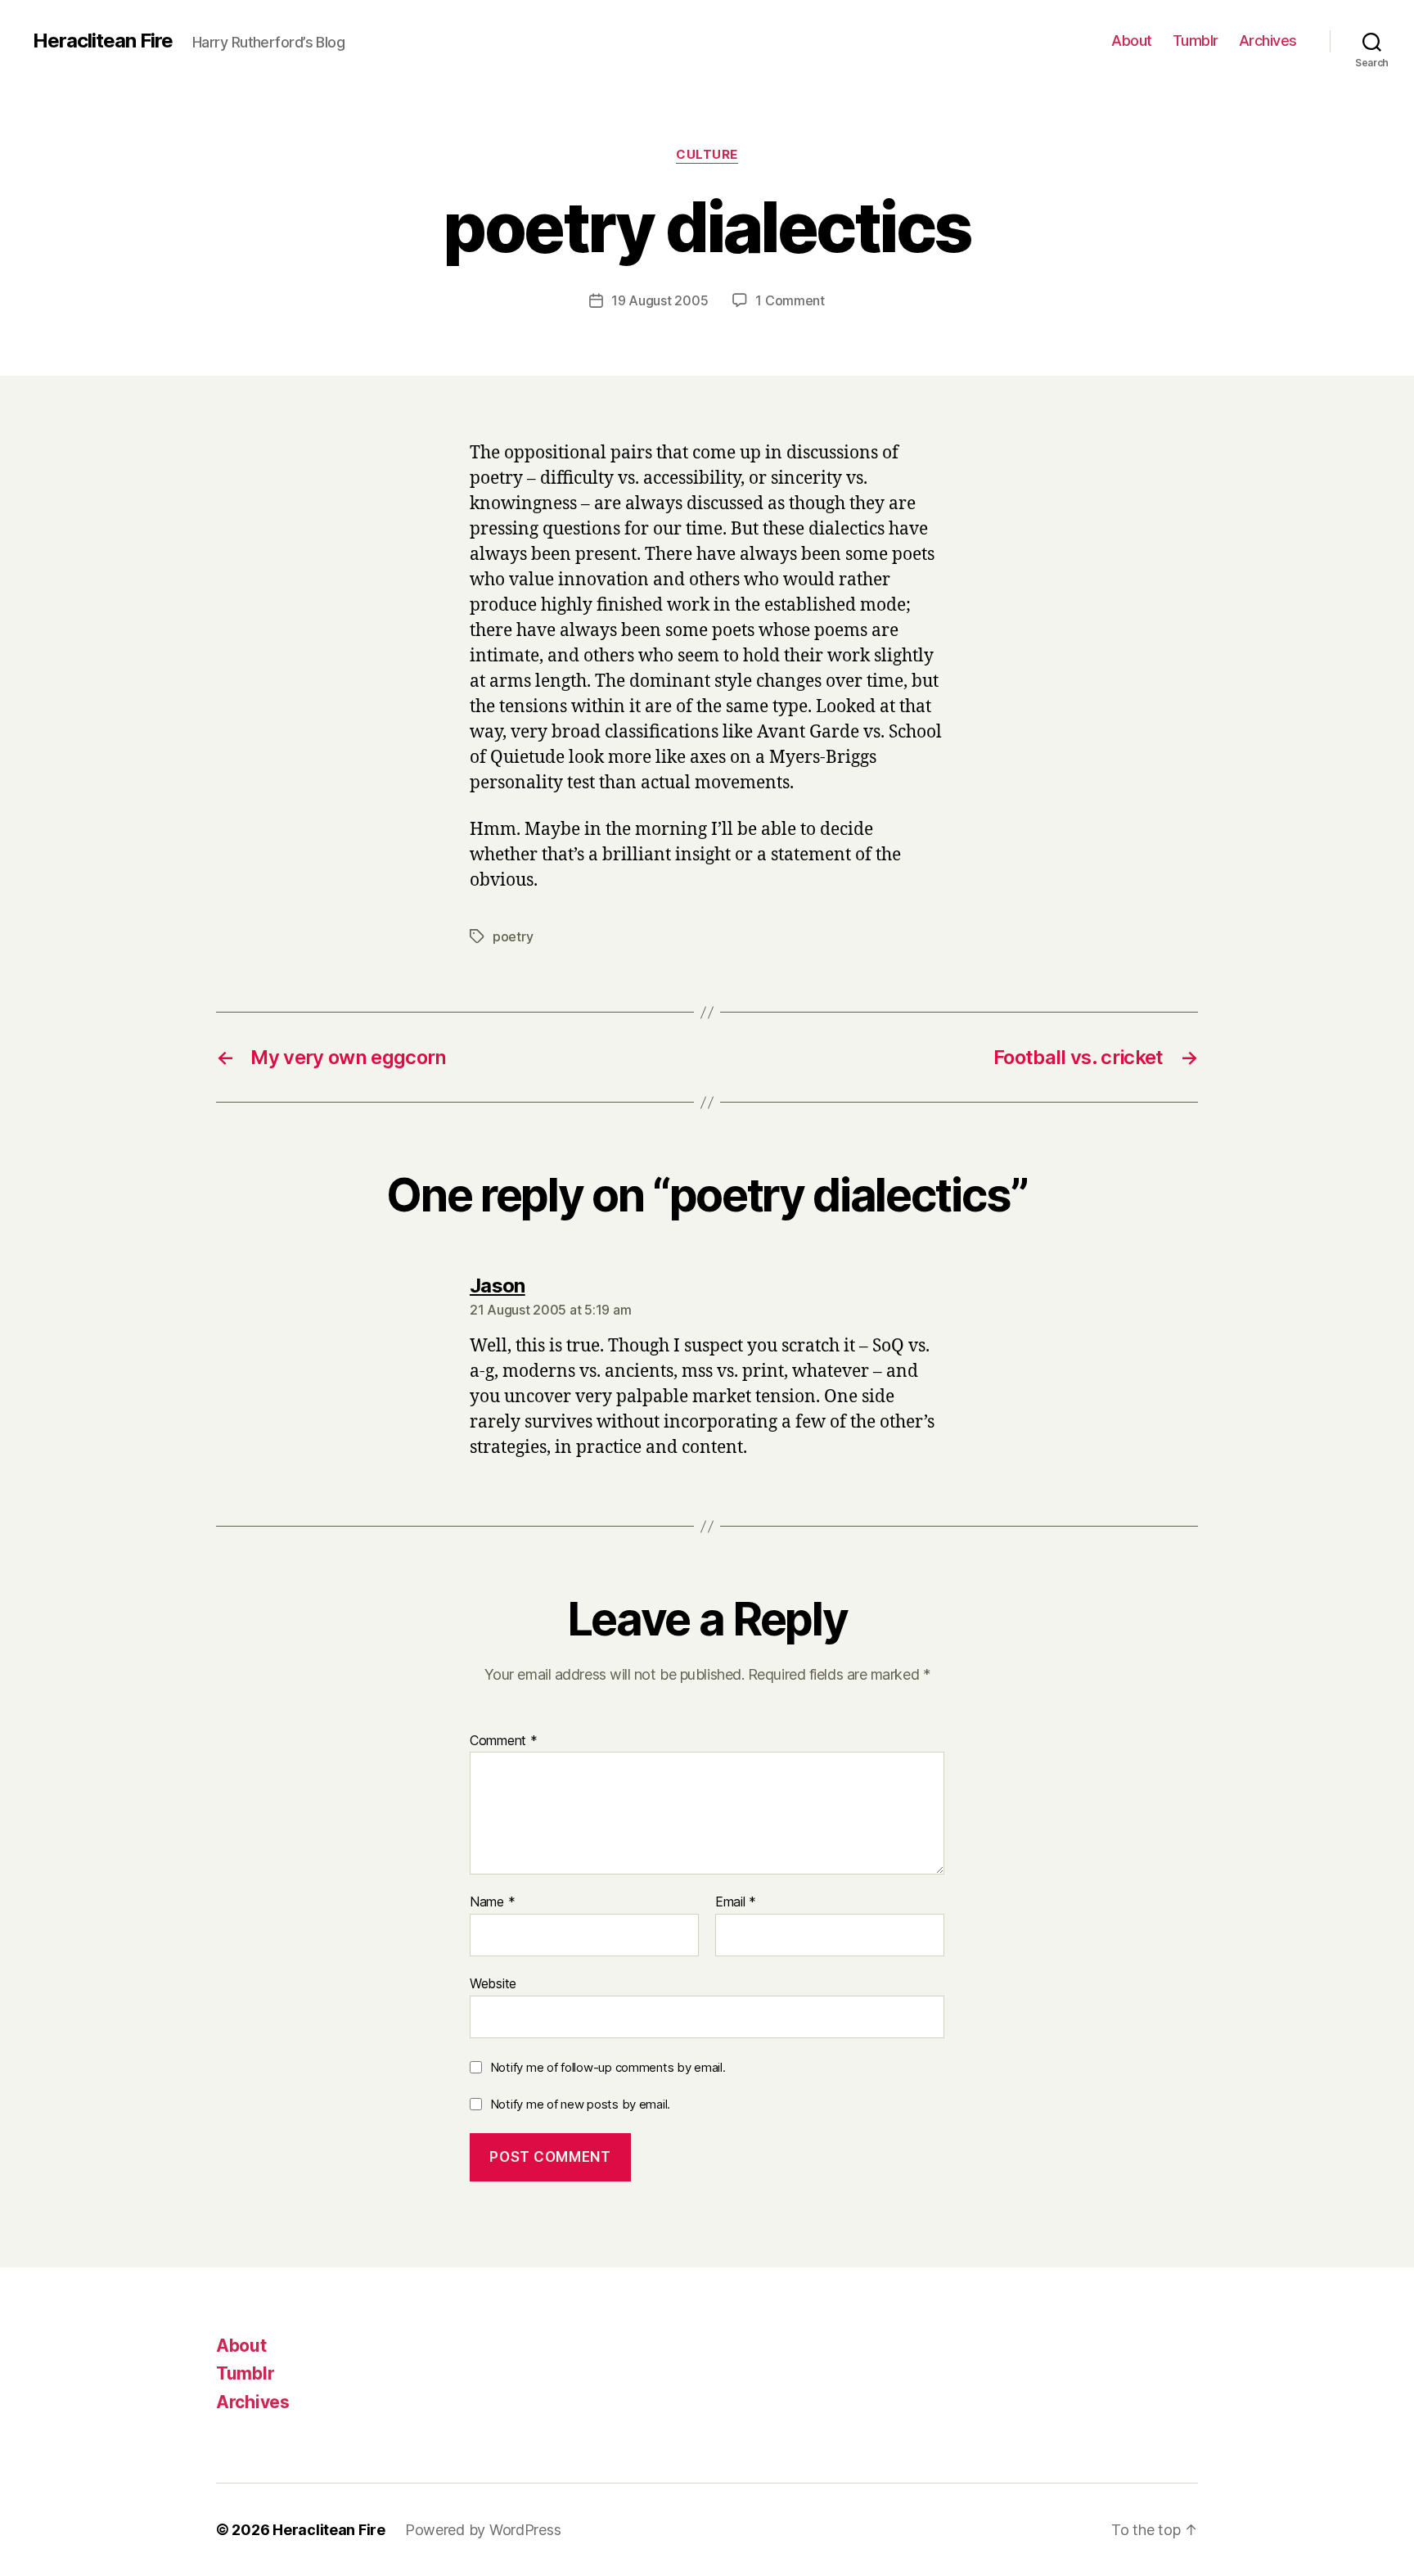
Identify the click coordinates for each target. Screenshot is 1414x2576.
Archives (1268, 41)
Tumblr (1196, 41)
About (1132, 41)
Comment (504, 1741)
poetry (513, 936)
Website (493, 1983)
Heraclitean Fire (103, 41)
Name (492, 1902)
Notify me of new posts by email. (580, 2104)
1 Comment (790, 300)
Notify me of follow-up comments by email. (608, 2067)
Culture (707, 155)
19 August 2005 (660, 300)
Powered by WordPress (483, 2530)
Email (736, 1902)
